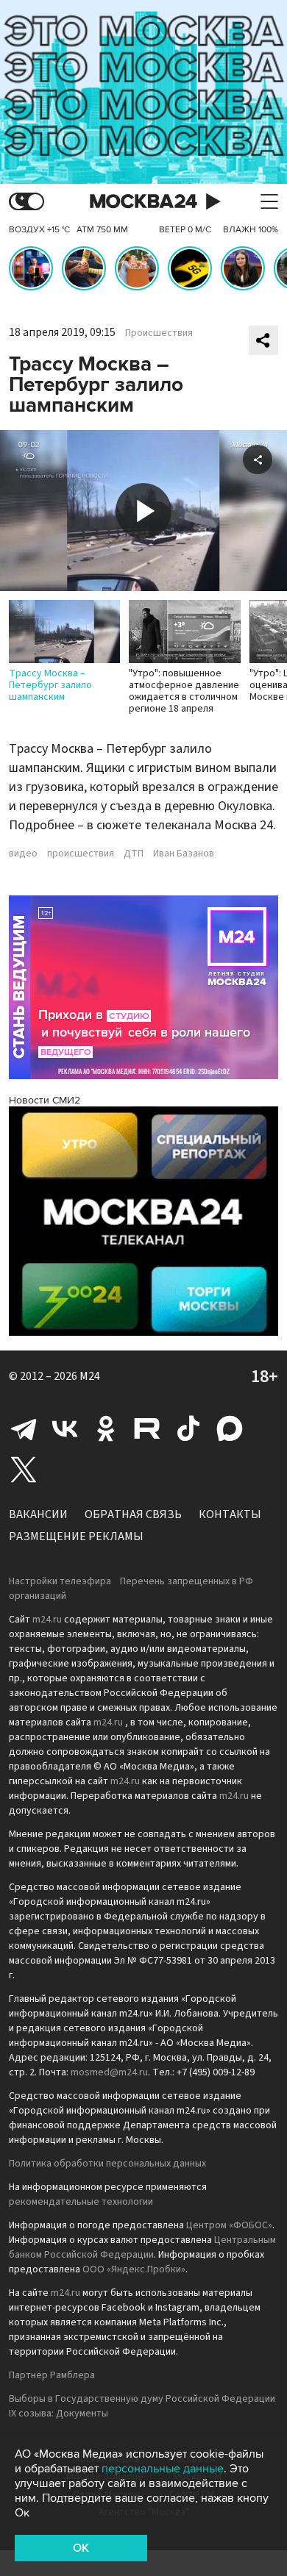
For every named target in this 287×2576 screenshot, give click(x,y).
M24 (90, 1376)
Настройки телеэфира (60, 1581)
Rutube (147, 1428)
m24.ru (47, 1620)
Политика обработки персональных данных (107, 2164)
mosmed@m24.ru (109, 2072)
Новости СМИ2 (45, 1100)
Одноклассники (106, 1428)
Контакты (230, 1514)
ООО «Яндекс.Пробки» (134, 2269)
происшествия (81, 854)
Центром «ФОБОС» (229, 2225)
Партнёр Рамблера (52, 2375)
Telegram (24, 1428)
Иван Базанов (184, 854)
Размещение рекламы (76, 1536)
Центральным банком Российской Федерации (142, 2247)
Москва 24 (143, 202)
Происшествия (159, 333)
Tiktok (188, 1428)
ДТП (134, 854)
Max (230, 1428)
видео (23, 854)
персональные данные (163, 2469)
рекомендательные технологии (81, 2202)
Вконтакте (65, 1428)
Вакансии (38, 1514)
